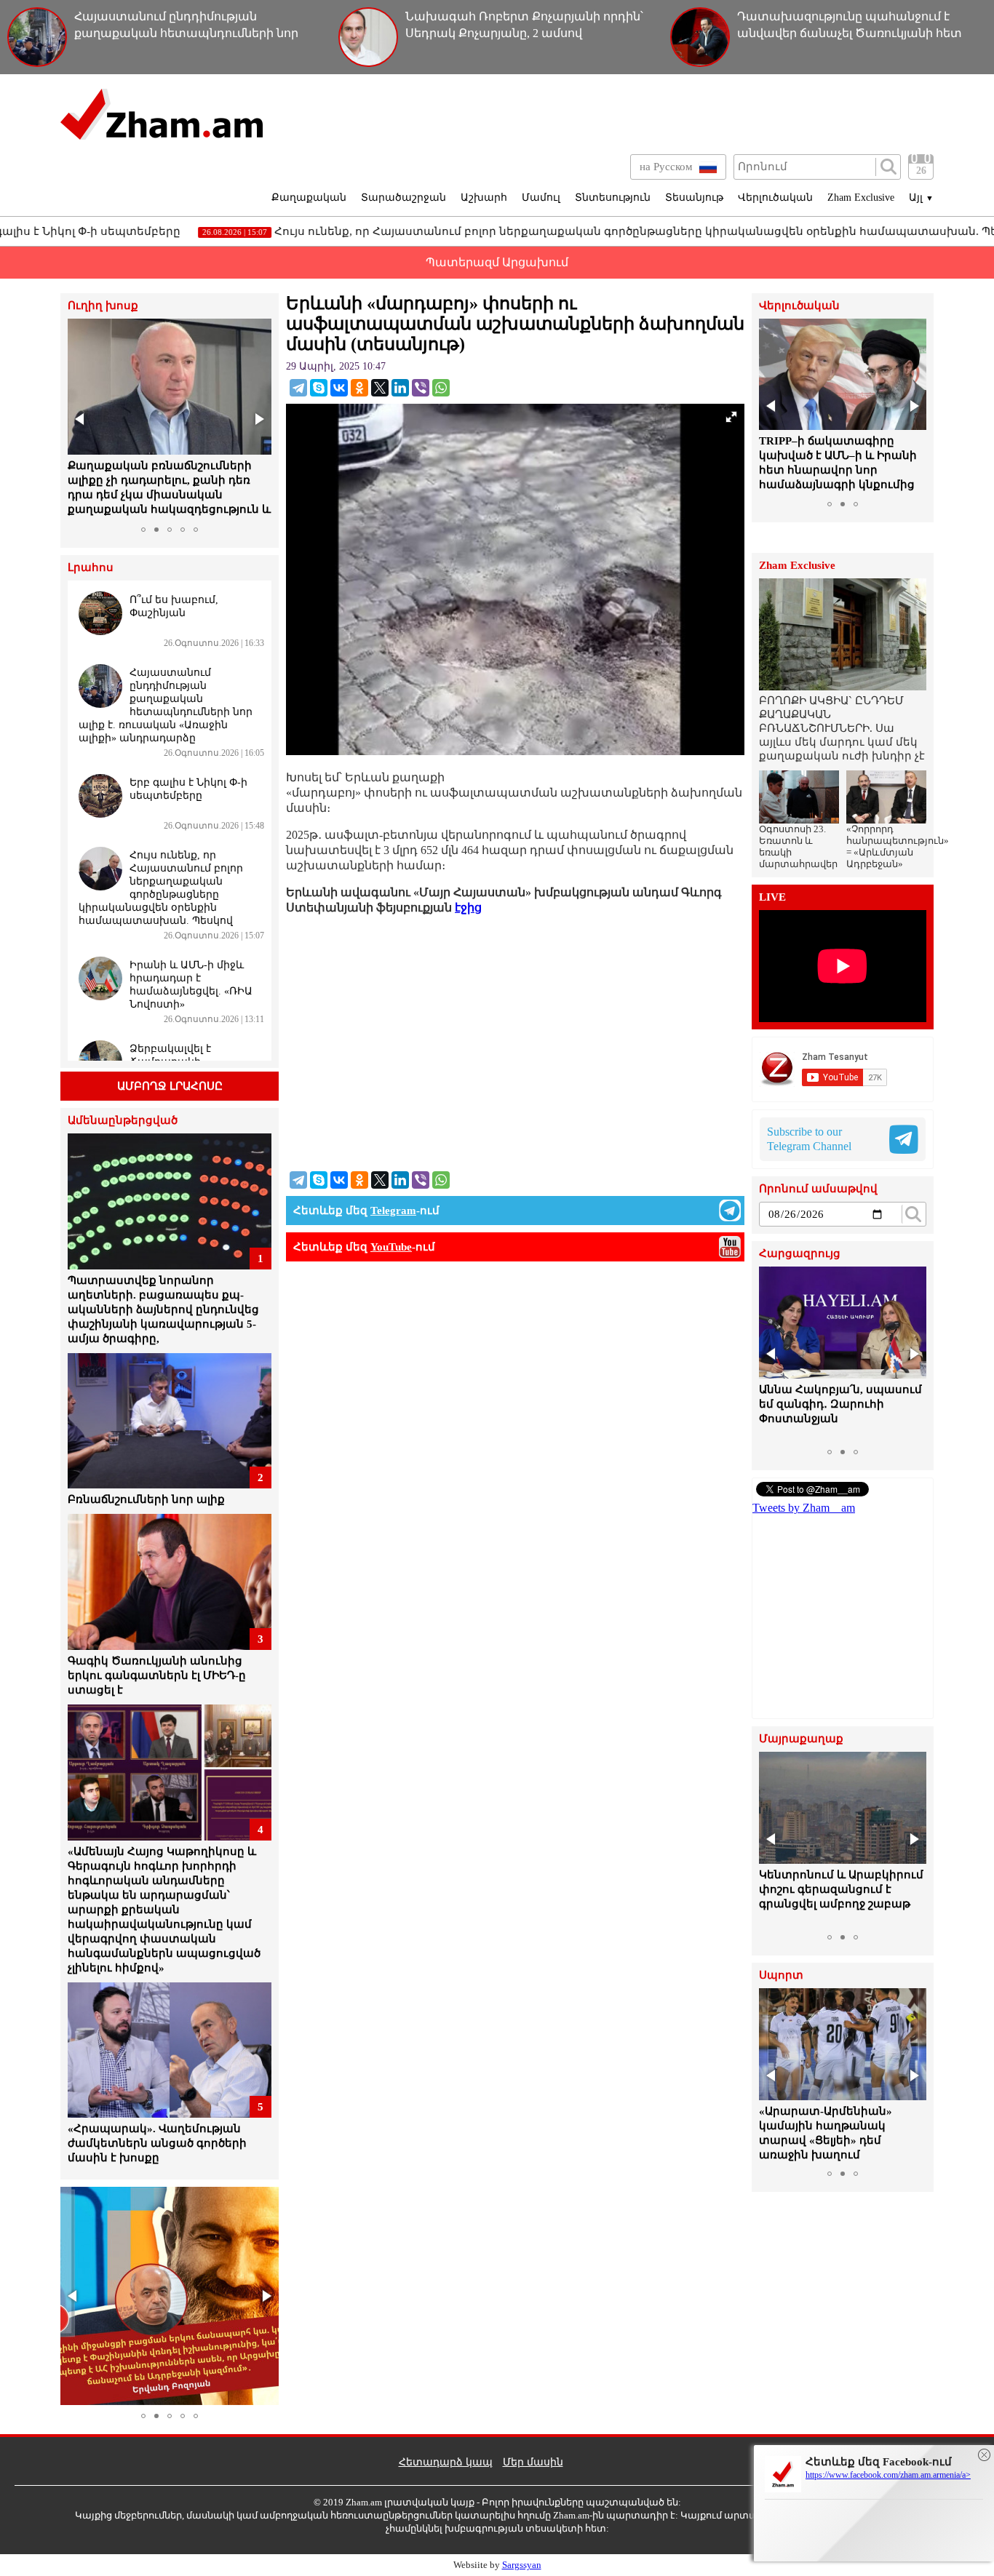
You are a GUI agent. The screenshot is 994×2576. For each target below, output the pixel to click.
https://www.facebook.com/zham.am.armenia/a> (888, 2475)
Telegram (393, 1211)
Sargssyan (522, 2565)
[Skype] (319, 388)
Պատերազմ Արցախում (497, 262)
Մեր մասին (533, 2462)
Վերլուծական (775, 198)
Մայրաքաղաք (801, 1739)
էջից (468, 908)
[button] (81, 419)
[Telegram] (298, 388)
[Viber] (421, 388)
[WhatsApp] (441, 388)
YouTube (391, 1247)
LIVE (772, 897)
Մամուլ (541, 198)
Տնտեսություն (613, 198)
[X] (380, 388)
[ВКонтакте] (339, 388)
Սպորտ (781, 1975)
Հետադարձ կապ (446, 2462)
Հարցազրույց (800, 1254)
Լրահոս (91, 568)
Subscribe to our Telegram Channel (809, 1139)
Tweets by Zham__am (804, 1508)
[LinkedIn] (400, 388)
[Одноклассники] (359, 388)
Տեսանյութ (694, 198)
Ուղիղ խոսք (103, 306)
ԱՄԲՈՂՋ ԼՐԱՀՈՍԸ (170, 1086)
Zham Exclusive (861, 198)
